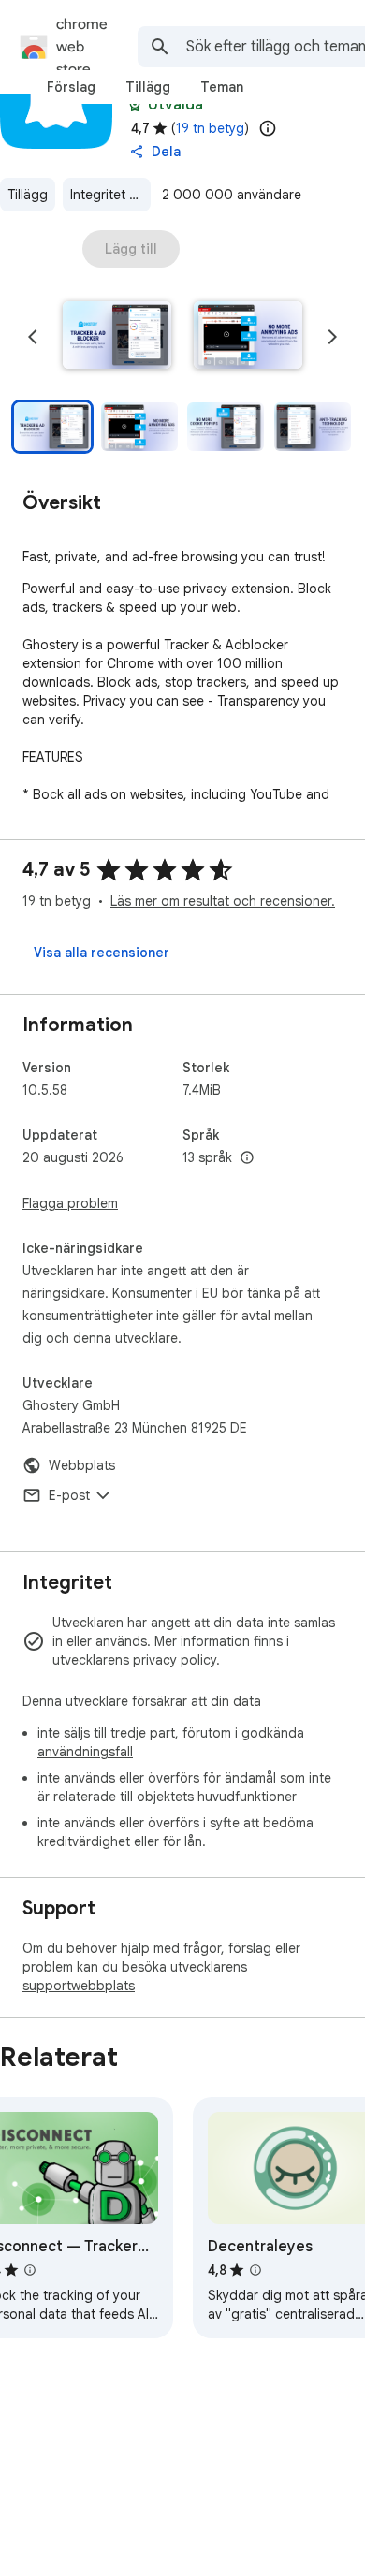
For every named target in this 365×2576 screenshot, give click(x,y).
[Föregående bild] (33, 337)
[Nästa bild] (332, 337)
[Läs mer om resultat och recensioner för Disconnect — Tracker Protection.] (30, 2270)
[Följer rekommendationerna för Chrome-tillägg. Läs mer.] (135, 105)
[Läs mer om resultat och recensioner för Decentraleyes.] (255, 2270)
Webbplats (82, 1465)
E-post (69, 1495)
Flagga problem (70, 1203)
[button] (117, 337)
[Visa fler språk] (247, 1158)
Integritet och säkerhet (110, 195)
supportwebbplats (79, 1986)
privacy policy (175, 1660)
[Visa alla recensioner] (102, 953)
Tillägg (28, 195)
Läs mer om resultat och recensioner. (223, 901)
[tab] (71, 87)
